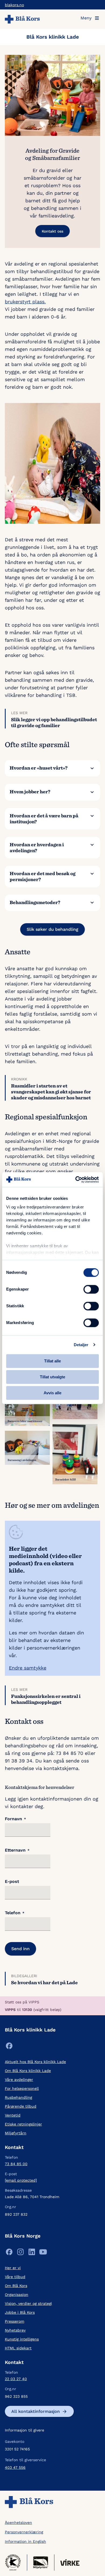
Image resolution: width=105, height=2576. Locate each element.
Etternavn (17, 1850)
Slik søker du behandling (52, 929)
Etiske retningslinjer (23, 2124)
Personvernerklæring (24, 2532)
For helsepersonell (22, 2088)
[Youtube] (43, 2253)
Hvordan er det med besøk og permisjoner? (43, 876)
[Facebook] (9, 2047)
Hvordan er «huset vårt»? (39, 768)
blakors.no (14, 5)
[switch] (91, 1289)
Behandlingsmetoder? (35, 902)
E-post (12, 1882)
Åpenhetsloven (18, 2523)
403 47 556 (15, 2467)
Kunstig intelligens (22, 2339)
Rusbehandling (18, 2097)
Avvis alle (52, 1393)
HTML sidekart (18, 2348)
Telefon (15, 1913)
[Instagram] (20, 2253)
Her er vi (13, 2268)
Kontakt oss (52, 231)
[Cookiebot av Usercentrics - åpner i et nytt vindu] (76, 1180)
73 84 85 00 (16, 2164)
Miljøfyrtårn (16, 2133)
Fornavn (15, 1819)
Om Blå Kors (16, 2286)
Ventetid (13, 2115)
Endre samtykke (28, 1668)
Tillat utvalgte (52, 1377)
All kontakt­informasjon (36, 2411)
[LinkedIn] (32, 2253)
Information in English (25, 2541)
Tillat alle (52, 1361)
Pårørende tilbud (21, 2106)
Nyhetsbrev (15, 2330)
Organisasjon (17, 2295)
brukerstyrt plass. (25, 302)
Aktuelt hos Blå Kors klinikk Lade (35, 2062)
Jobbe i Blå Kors (20, 2312)
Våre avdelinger (19, 2080)
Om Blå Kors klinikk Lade (28, 2071)
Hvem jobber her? (30, 792)
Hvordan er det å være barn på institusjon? (44, 819)
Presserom (15, 2321)
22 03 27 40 (16, 2379)
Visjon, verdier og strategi (28, 2303)
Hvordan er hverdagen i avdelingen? (37, 847)
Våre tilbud (15, 2277)
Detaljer (81, 1345)
